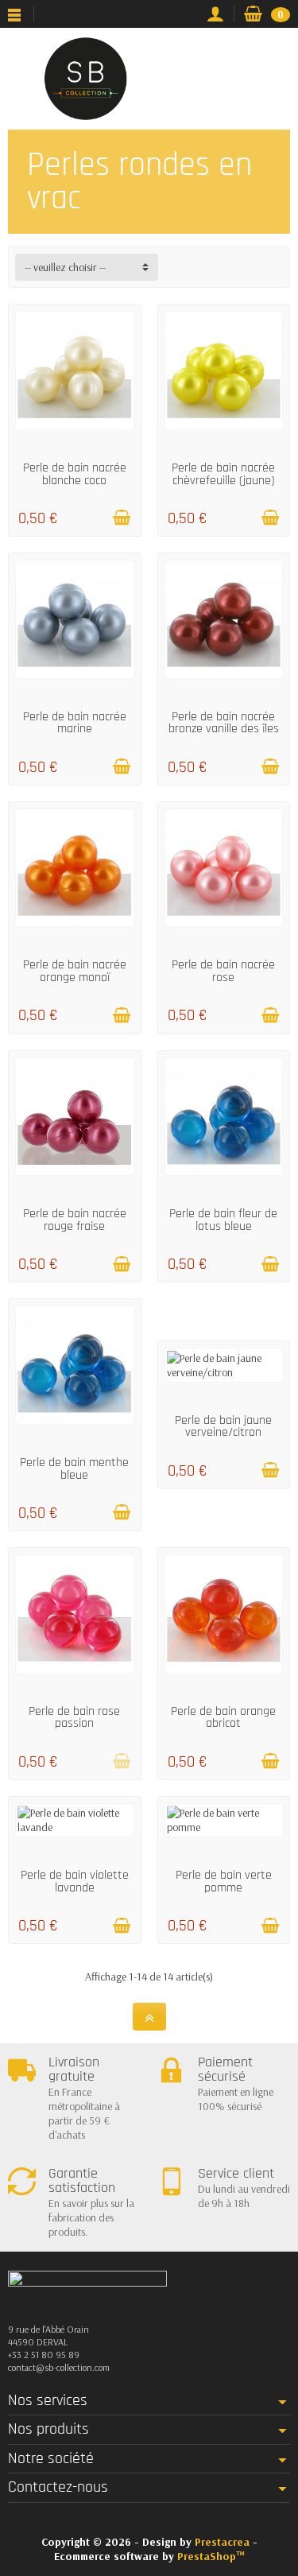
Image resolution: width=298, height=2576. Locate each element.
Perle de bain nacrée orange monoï (75, 971)
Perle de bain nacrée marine (75, 723)
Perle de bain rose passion (74, 1717)
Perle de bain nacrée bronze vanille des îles (224, 723)
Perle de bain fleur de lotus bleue (223, 1220)
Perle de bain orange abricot (223, 1717)
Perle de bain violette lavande (75, 1881)
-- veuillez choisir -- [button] (65, 267)
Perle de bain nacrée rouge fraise (75, 1220)
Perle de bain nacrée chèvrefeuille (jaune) (223, 474)
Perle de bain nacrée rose (223, 971)
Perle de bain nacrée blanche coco (75, 474)
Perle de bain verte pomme (224, 1881)
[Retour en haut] (149, 2017)
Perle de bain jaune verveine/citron (223, 1426)
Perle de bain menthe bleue (74, 1468)
